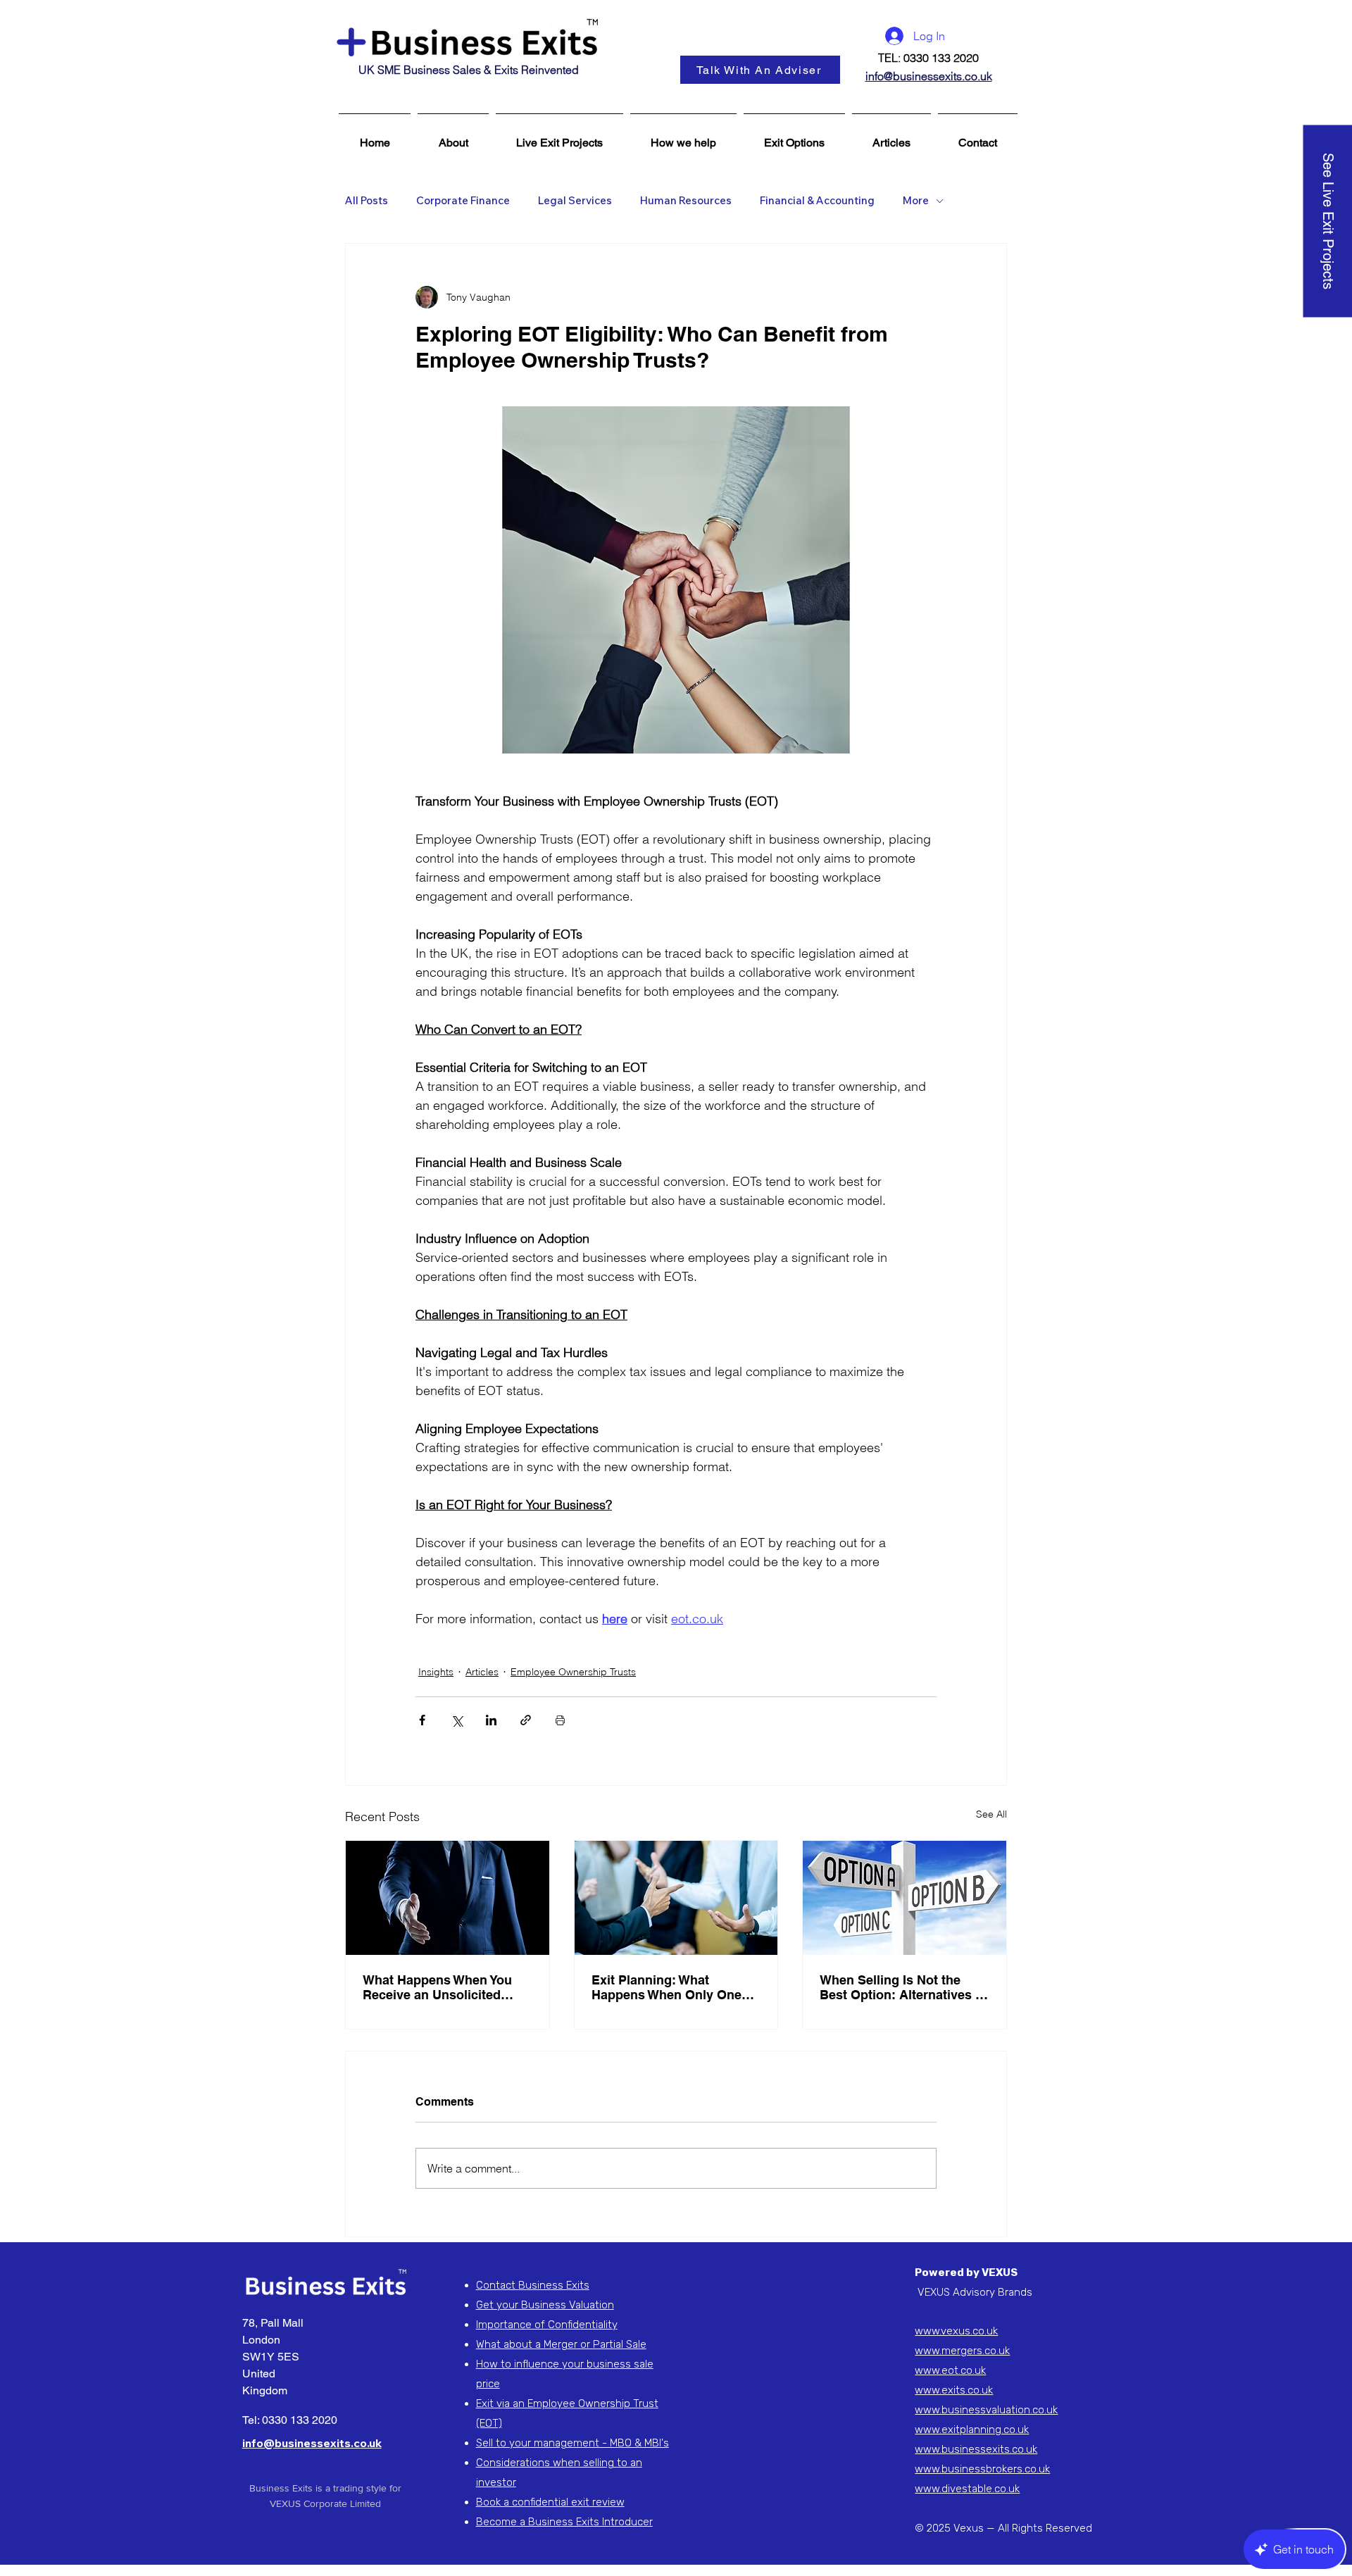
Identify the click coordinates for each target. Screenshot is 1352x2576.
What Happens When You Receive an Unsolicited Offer (437, 1987)
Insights (436, 1672)
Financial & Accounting (817, 201)
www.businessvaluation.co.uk (986, 2410)
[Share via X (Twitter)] (457, 1720)
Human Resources (686, 201)
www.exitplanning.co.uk (972, 2430)
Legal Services (575, 201)
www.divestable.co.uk (967, 2489)
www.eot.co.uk (950, 2370)
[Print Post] (560, 1720)
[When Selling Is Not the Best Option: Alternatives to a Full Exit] (905, 1898)
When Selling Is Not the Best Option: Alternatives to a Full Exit (903, 1987)
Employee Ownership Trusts (573, 1672)
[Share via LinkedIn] (491, 1720)
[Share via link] (526, 1720)
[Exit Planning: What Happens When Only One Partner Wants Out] (676, 1898)
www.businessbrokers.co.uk (982, 2469)
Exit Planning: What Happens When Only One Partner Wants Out (666, 1987)
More (916, 201)
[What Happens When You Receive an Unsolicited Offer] (447, 1898)
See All (991, 1814)
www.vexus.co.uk (956, 2331)
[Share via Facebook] (422, 1720)
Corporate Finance (463, 201)
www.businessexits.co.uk (976, 2449)
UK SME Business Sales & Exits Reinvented (469, 70)
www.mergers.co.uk (962, 2351)
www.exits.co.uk (954, 2390)
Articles (482, 1672)
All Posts (367, 201)
